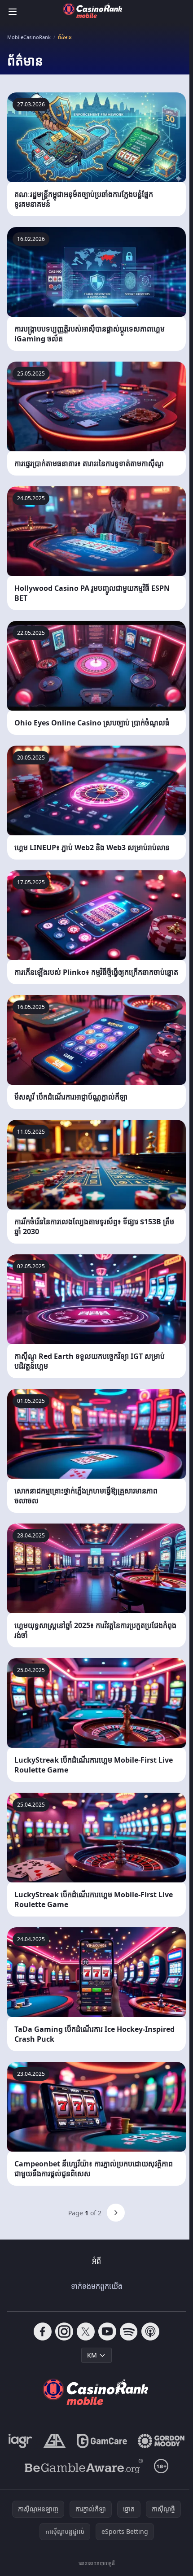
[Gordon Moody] (161, 2441)
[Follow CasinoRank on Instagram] (64, 2331)
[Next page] (116, 2213)
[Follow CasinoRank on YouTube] (107, 2331)
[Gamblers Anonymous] (55, 2441)
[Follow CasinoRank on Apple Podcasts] (150, 2331)
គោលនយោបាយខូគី (97, 2563)
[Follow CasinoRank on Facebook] (43, 2331)
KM (92, 2355)
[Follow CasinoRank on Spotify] (129, 2331)
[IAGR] (20, 2441)
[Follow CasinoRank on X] (86, 2331)
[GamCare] (102, 2441)
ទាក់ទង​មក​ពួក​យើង (97, 2286)
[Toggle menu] (13, 12)
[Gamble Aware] (84, 2466)
